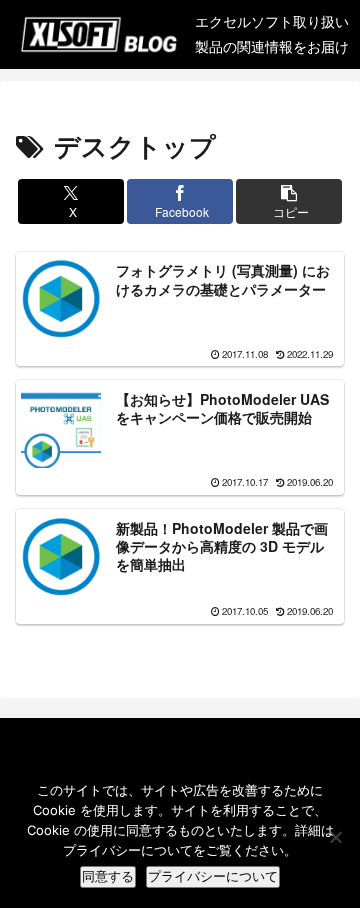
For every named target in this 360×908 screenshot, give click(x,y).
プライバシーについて (213, 876)
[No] (335, 837)
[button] (289, 201)
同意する (108, 876)
